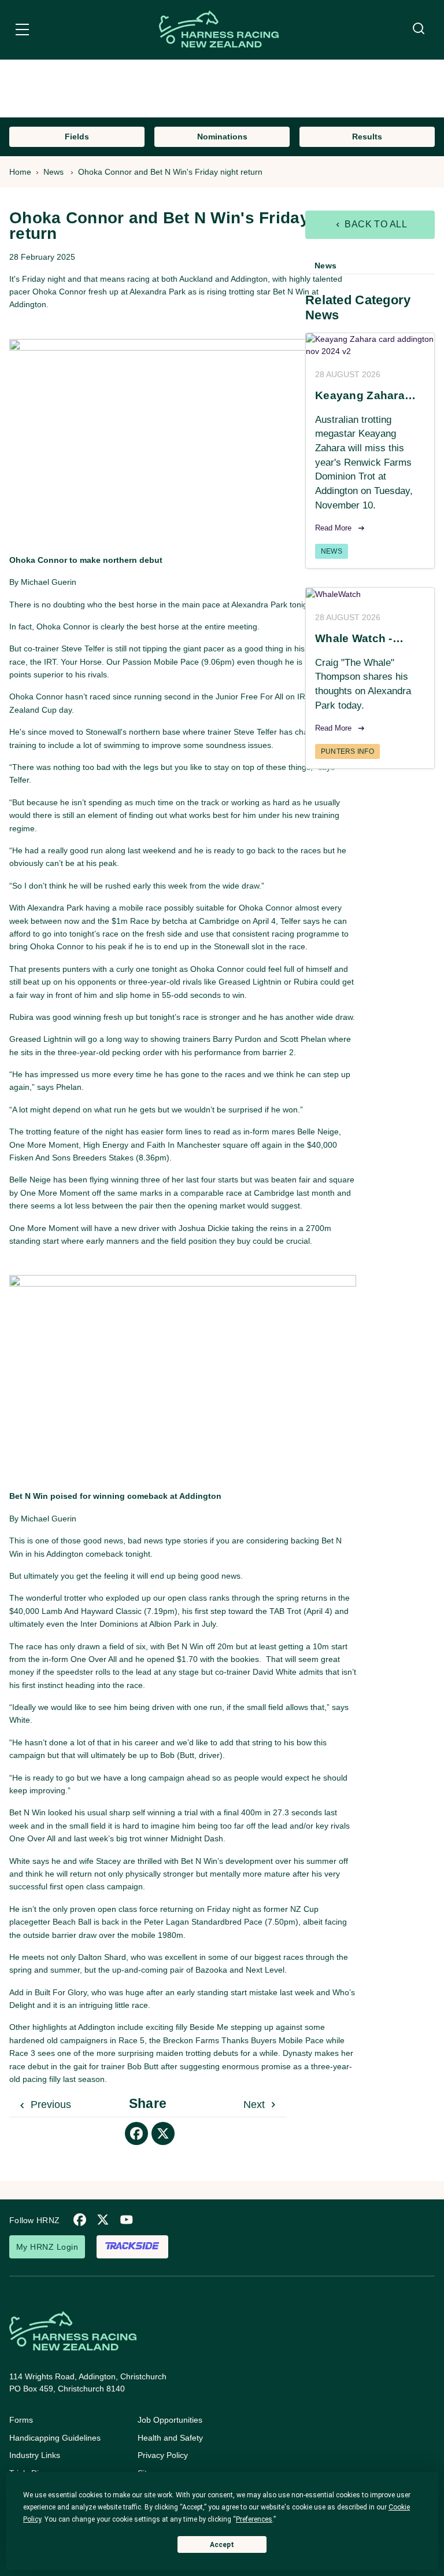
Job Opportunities (170, 2420)
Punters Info (347, 751)
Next (256, 2105)
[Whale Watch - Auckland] (370, 594)
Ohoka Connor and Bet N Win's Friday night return (170, 172)
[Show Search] (419, 29)
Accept (222, 2545)
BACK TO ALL (375, 224)
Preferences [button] (254, 2519)
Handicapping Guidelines (55, 2438)
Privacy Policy (163, 2455)
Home (20, 172)
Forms (21, 2420)
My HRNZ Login (47, 2247)
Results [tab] (367, 137)
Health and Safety (170, 2438)
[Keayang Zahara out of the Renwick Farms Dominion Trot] (370, 345)
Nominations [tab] (222, 137)
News (53, 172)
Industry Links (35, 2455)
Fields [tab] (77, 137)
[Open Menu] (22, 31)
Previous (49, 2105)
